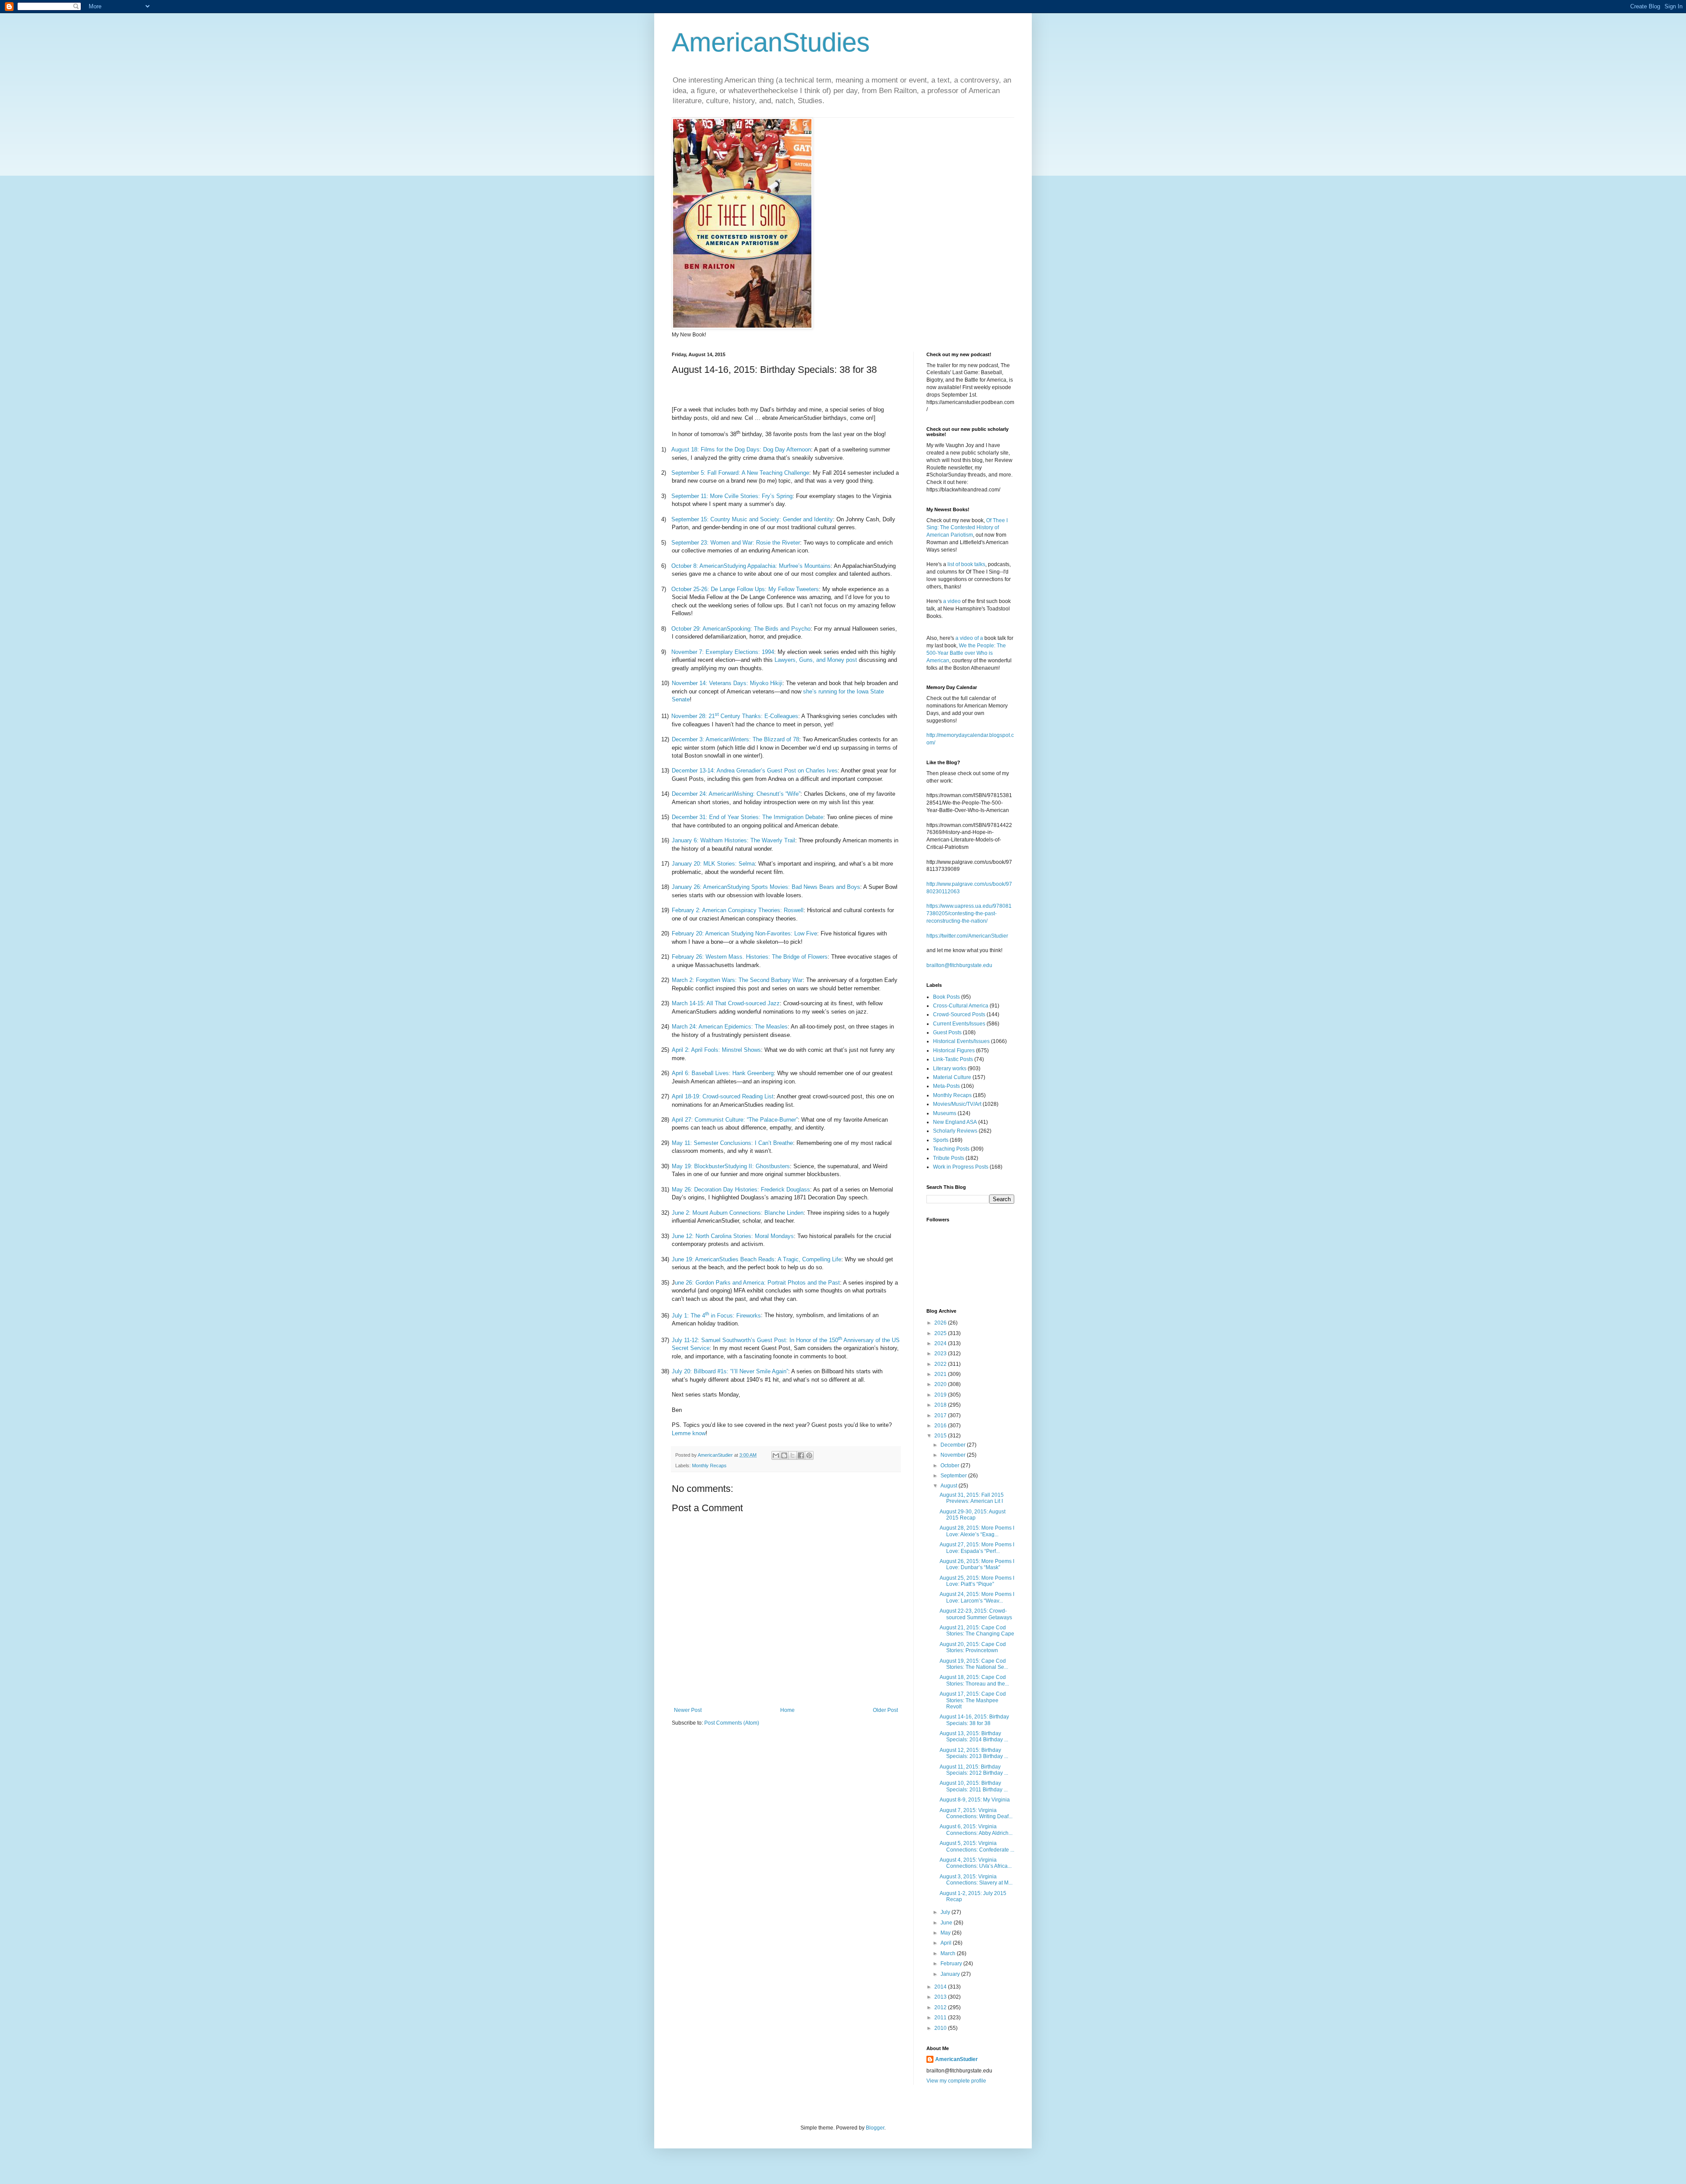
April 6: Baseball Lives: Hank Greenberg (723, 1073)
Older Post (885, 1710)
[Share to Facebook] (801, 1455)
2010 (941, 2028)
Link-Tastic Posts (953, 1059)
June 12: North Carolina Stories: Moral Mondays (733, 1236)
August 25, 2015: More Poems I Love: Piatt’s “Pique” (977, 1581)
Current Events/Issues (959, 1024)
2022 (941, 1364)
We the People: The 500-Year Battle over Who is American (966, 653)
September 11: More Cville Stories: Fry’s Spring (732, 496)
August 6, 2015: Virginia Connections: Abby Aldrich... (976, 1830)
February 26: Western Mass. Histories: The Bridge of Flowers (750, 957)
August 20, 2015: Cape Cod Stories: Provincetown (973, 1647)
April (947, 1943)
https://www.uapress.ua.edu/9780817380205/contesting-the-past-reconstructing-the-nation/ (969, 913)
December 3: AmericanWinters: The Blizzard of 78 (735, 739)
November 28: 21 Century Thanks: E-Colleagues (735, 716)
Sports (941, 1140)
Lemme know (689, 1433)
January (951, 1974)
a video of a (969, 638)
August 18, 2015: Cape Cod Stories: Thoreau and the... (974, 1680)
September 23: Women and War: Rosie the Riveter (736, 543)
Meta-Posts (946, 1086)
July (946, 1912)
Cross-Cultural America (961, 1006)
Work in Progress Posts (961, 1167)
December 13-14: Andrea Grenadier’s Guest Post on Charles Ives (755, 771)
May (946, 1933)
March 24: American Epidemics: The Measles (730, 1027)
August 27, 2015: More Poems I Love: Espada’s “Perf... (977, 1548)
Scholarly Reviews (955, 1131)
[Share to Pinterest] (809, 1455)
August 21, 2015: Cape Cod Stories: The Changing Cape (977, 1631)
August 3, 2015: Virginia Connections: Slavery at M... (976, 1880)
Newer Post (688, 1710)
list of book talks (966, 564)
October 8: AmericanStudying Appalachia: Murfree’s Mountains (751, 566)
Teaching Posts (951, 1149)
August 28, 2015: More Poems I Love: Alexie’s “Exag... (977, 1531)
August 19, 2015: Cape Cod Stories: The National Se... (974, 1664)
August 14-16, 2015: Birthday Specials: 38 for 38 (974, 1720)
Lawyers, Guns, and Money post (816, 660)
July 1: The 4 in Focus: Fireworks (716, 1316)
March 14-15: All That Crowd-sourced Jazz (726, 1003)
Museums (945, 1113)
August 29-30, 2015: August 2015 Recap (973, 1515)
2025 (941, 1333)
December (954, 1445)
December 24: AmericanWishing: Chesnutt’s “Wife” (736, 794)
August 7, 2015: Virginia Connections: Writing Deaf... (976, 1813)
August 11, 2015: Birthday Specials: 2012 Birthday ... (974, 1770)
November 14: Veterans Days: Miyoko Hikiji (727, 683)
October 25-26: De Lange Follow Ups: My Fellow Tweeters (745, 589)
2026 (941, 1323)
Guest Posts (947, 1032)
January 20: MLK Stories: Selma (713, 864)
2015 (941, 1436)
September (954, 1476)
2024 (941, 1343)
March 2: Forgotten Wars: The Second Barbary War (737, 980)
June (947, 1923)
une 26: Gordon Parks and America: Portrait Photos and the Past (757, 1283)
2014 (941, 1987)
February (952, 1964)
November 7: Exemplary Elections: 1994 (723, 652)
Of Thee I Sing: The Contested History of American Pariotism (967, 528)
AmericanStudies (771, 42)
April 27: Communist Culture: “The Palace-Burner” (735, 1120)
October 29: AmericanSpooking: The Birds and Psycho (741, 629)
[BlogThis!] (784, 1455)
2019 (941, 1395)
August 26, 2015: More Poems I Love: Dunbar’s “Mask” (977, 1564)
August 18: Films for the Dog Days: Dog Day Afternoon (741, 449)
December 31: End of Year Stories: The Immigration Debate (748, 817)
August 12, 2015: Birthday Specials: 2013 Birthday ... (974, 1753)
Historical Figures (954, 1050)
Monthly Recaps (709, 1466)
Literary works (950, 1069)
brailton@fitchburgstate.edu (959, 965)
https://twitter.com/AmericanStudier (967, 936)
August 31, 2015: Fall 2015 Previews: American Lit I (972, 1498)
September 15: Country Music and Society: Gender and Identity (752, 519)
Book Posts (946, 997)
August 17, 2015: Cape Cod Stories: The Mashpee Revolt (973, 1700)
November (954, 1455)
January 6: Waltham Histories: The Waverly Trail (733, 840)
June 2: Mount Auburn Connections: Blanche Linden (738, 1213)
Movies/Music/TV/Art (957, 1104)
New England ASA (955, 1122)
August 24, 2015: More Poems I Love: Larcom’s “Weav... (977, 1597)
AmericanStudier (956, 2059)
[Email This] (776, 1455)
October (951, 1466)
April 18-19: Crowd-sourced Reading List (723, 1096)
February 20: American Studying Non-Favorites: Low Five (744, 933)
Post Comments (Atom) (732, 1723)
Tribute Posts (949, 1158)
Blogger (875, 2128)
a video (952, 601)
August (949, 1486)
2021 (941, 1374)
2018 (941, 1405)
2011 (941, 2018)
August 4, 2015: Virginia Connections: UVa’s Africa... (976, 1863)
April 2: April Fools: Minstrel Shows (716, 1050)
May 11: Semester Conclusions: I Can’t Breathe (732, 1143)
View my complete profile (956, 2081)
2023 (941, 1354)
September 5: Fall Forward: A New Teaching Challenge (740, 473)
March (949, 1953)
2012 (941, 2007)
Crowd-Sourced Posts (959, 1014)
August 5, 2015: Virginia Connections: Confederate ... (977, 1846)
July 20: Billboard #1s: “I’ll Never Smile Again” (730, 1371)
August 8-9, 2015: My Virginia (975, 1800)
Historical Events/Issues (961, 1041)
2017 (941, 1415)
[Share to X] (793, 1455)
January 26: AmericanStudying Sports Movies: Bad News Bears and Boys (766, 887)
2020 (941, 1384)
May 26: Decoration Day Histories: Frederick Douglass (741, 1189)
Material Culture (952, 1077)
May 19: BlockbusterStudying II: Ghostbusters (731, 1166)
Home (787, 1710)
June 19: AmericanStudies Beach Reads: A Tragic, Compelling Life (757, 1259)
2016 (941, 1426)
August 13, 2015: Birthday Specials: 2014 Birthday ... (974, 1736)
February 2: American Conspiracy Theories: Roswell (738, 910)
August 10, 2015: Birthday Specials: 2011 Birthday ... (974, 1786)
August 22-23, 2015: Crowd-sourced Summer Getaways (976, 1614)
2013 (941, 1997)
